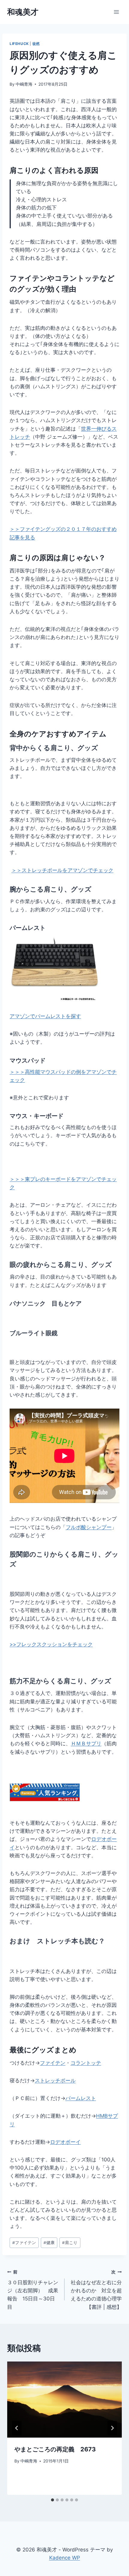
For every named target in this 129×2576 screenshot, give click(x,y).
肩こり (70, 2243)
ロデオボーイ (65, 2142)
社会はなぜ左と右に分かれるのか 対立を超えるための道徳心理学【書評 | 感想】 (96, 2290)
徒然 (36, 44)
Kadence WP (65, 2558)
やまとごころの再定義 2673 (55, 2449)
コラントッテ (86, 2063)
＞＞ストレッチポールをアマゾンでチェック (62, 870)
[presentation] (64, 2400)
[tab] (52, 2500)
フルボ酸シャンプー (89, 1527)
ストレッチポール (55, 2081)
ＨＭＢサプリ (86, 1743)
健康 (49, 2243)
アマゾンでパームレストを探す (45, 1016)
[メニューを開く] (116, 12)
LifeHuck (19, 44)
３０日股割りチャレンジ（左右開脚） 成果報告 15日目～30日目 (33, 2290)
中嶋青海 (24, 84)
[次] (112, 2428)
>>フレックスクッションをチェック (51, 1644)
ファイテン (53, 2063)
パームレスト (28, 928)
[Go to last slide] (17, 2428)
